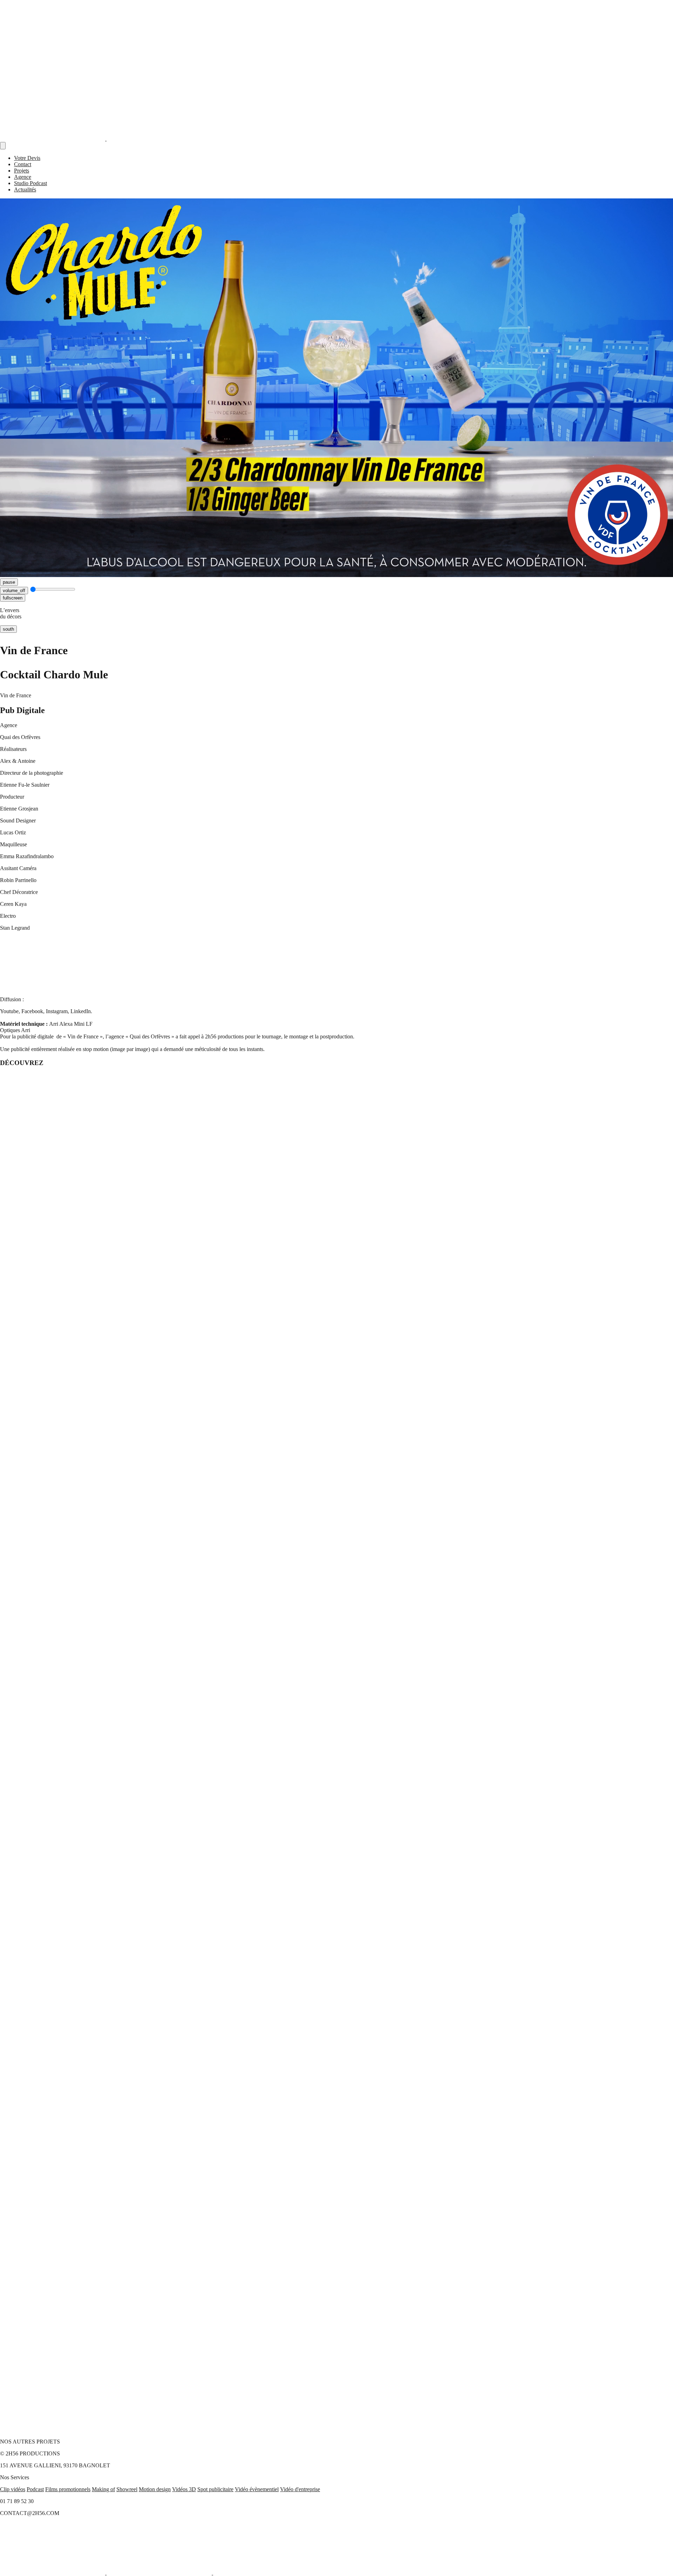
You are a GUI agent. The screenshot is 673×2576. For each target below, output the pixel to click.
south (8, 629)
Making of (103, 2489)
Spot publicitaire (215, 2489)
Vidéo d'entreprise (300, 2489)
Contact (23, 164)
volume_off (14, 591)
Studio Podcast (30, 183)
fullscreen (13, 598)
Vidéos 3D (184, 2489)
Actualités (25, 189)
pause (9, 582)
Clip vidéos (13, 2489)
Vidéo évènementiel (257, 2489)
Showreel (127, 2489)
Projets (22, 171)
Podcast (35, 2489)
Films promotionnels (68, 2489)
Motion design (155, 2489)
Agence (23, 177)
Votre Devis (27, 158)
